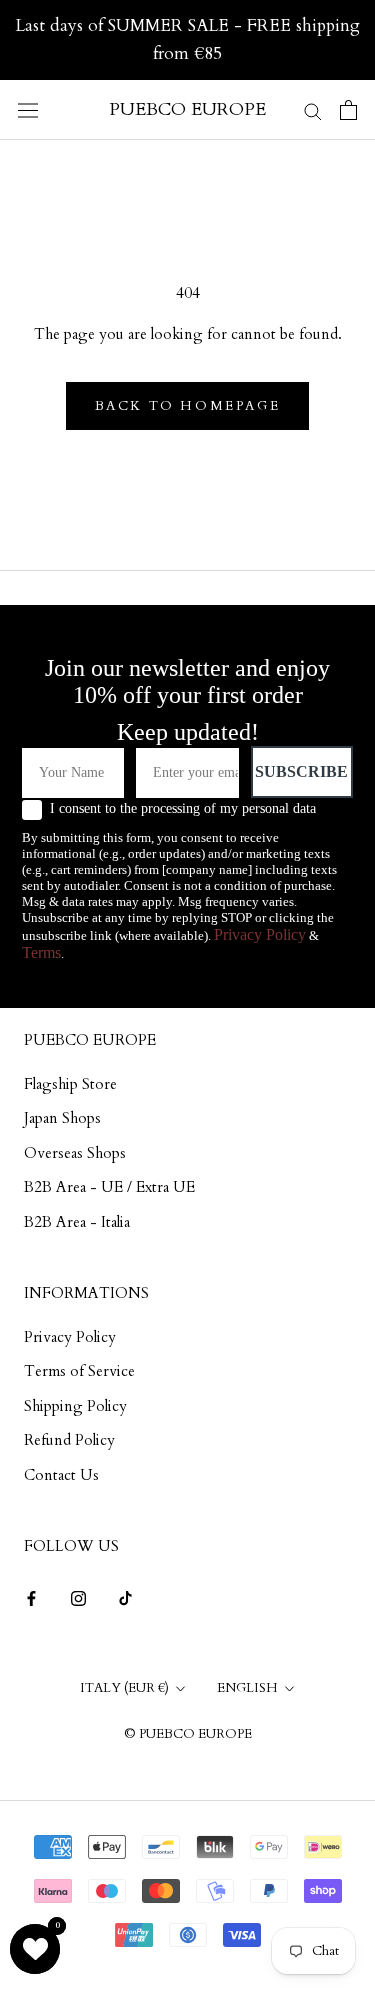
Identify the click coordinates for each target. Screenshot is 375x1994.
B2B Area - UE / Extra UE (109, 1187)
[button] (35, 1949)
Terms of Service (79, 1371)
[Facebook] (31, 1597)
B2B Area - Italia (77, 1222)
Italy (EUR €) (124, 1688)
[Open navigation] (28, 110)
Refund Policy (69, 1440)
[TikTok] (125, 1597)
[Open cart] (348, 110)
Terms (41, 952)
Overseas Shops (75, 1153)
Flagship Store (70, 1084)
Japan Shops (62, 1118)
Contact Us (61, 1475)
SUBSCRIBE (301, 771)
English (247, 1688)
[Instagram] (78, 1597)
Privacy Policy (260, 934)
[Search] (313, 109)
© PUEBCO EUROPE (188, 1734)
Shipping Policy (75, 1406)
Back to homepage (188, 406)
